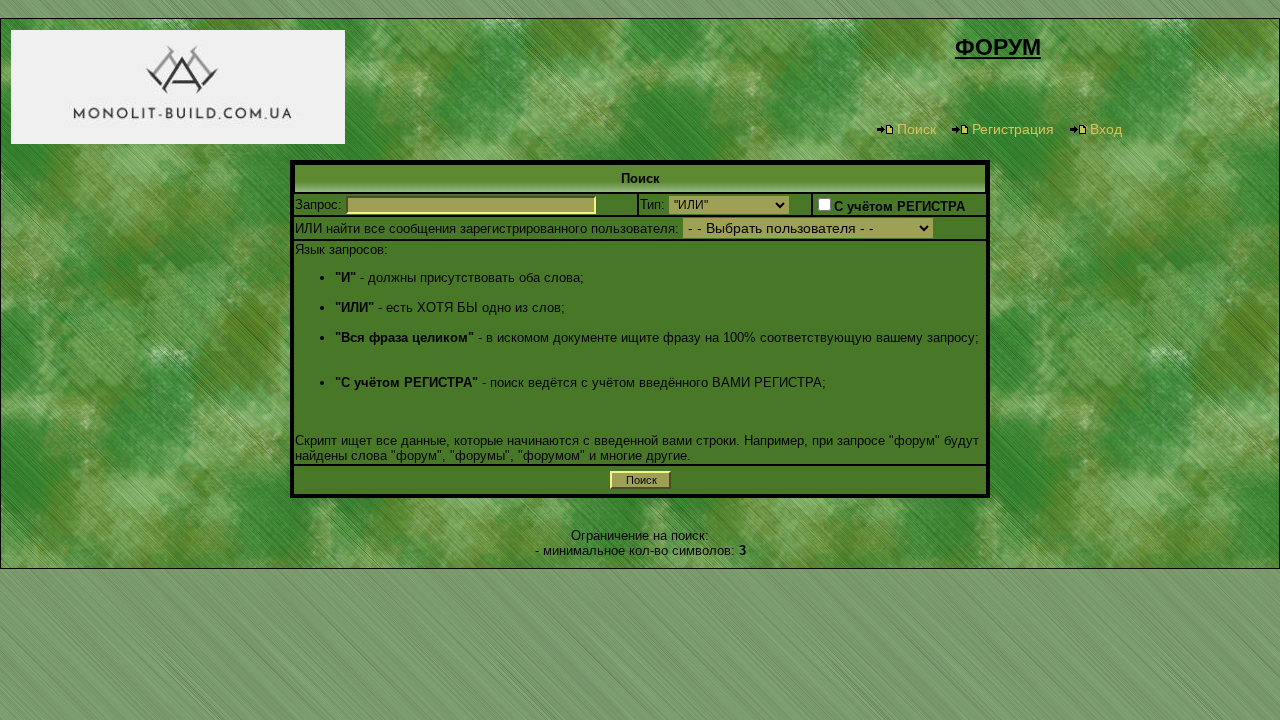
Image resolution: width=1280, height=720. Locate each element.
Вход (1106, 129)
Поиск (916, 129)
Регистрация (1013, 129)
